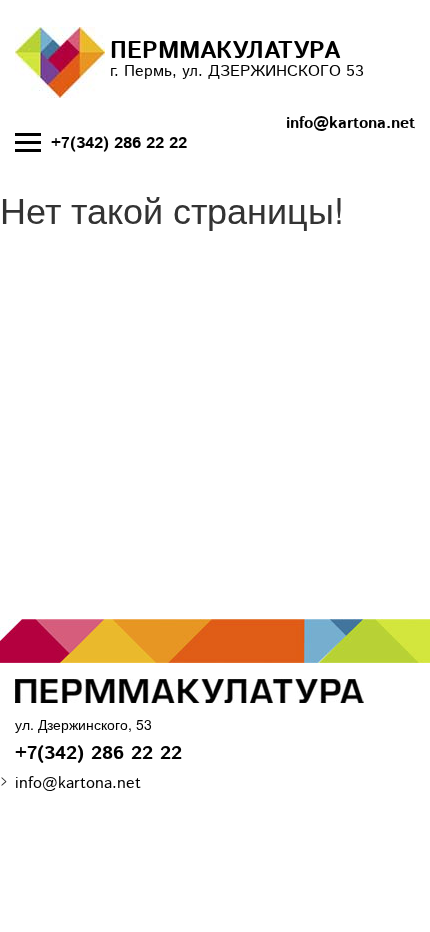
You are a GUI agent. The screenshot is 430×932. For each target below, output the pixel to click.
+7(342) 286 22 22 (119, 144)
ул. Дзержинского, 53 (83, 724)
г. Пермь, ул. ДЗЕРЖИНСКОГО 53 (237, 58)
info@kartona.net (350, 124)
